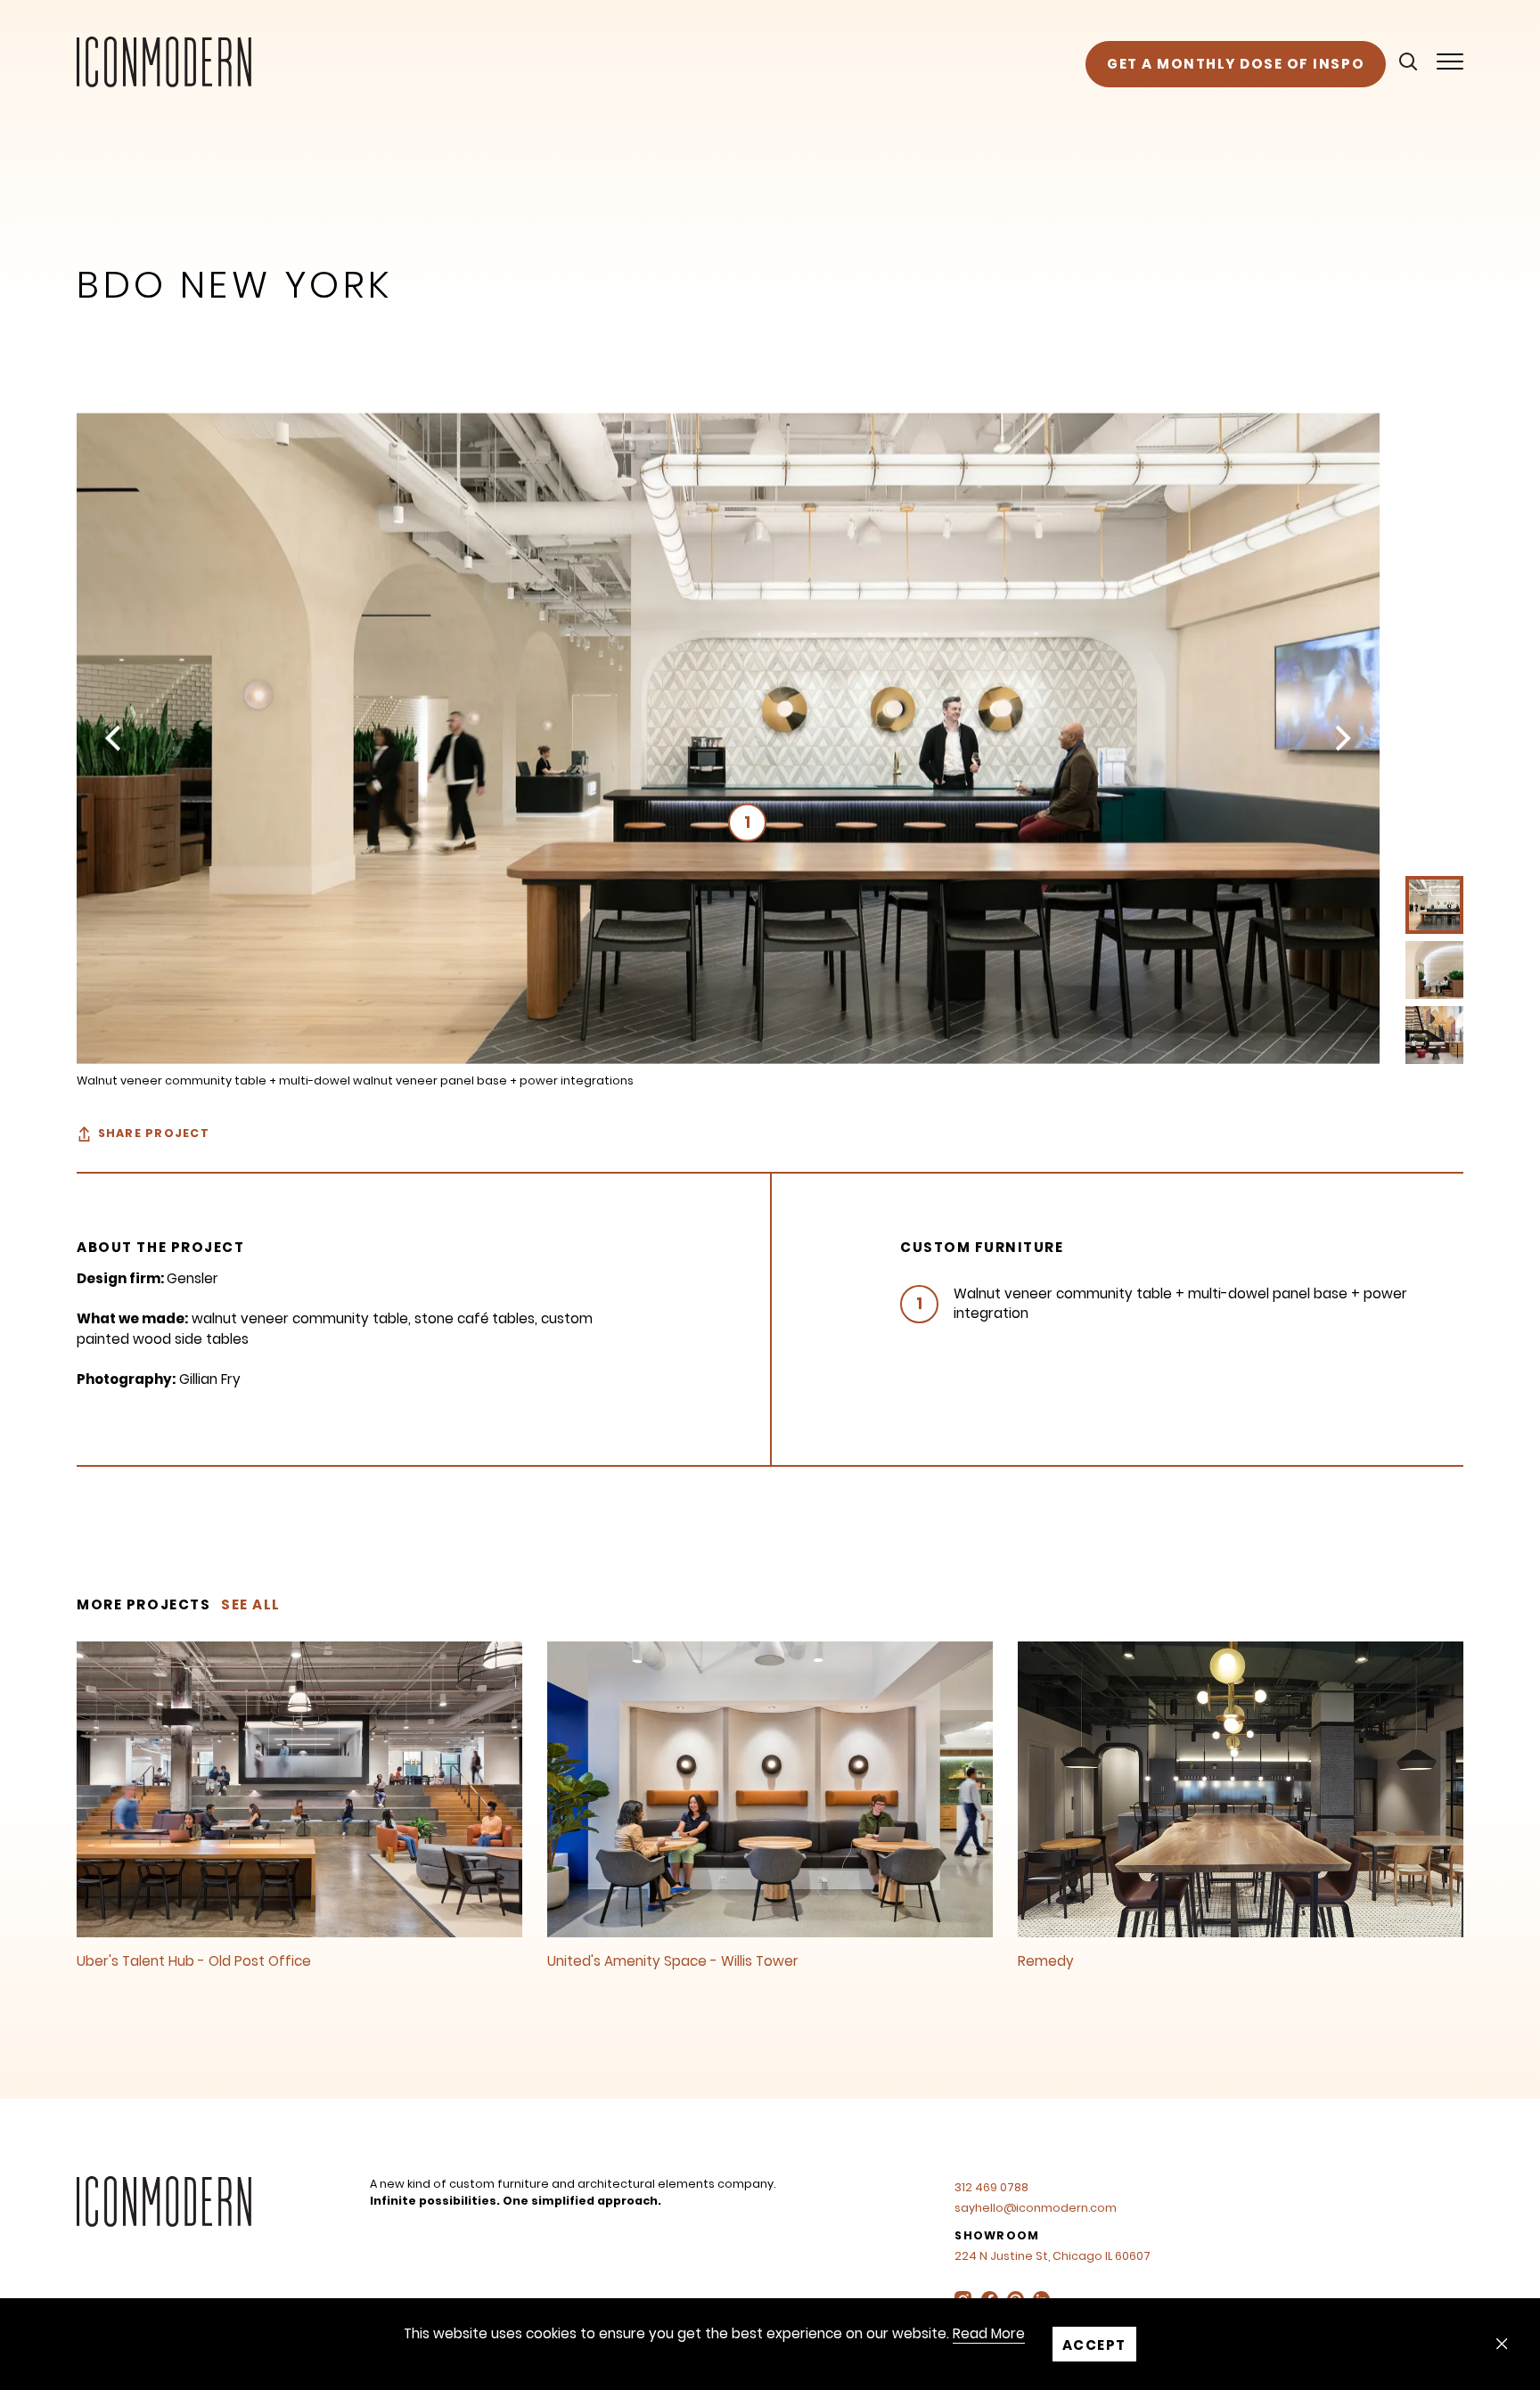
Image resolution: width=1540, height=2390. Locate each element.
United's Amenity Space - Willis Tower (673, 1961)
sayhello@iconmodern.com (1036, 2208)
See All (251, 1605)
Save (115, 431)
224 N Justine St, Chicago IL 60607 (1053, 2256)
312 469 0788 (991, 2187)
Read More (989, 2334)
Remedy (1046, 1961)
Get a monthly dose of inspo (1236, 64)
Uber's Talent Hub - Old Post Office (194, 1961)
